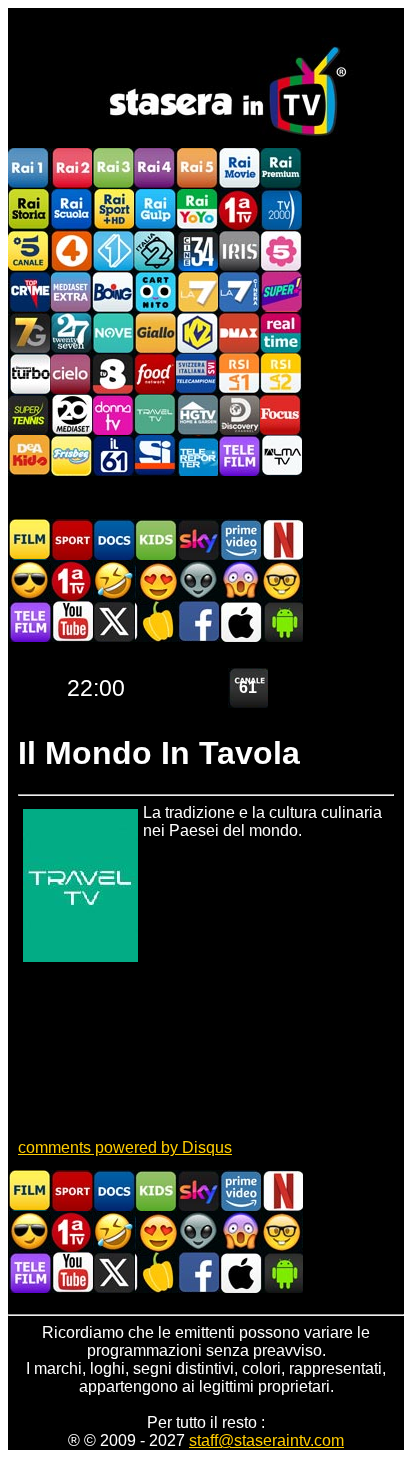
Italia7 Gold (29, 332)
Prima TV (239, 209)
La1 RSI (239, 373)
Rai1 (29, 168)
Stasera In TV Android (282, 621)
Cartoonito (155, 291)
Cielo (71, 373)
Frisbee (71, 455)
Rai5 (197, 168)
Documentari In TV (114, 539)
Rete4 (71, 250)
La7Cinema (239, 291)
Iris (239, 250)
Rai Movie (239, 168)
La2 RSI (281, 373)
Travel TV (155, 414)
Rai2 (71, 168)
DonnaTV (113, 414)
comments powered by (125, 1147)
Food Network (155, 373)
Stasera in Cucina (156, 621)
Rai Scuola (71, 209)
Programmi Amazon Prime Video (240, 539)
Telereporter (197, 455)
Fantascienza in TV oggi (198, 580)
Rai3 (113, 168)
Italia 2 (155, 250)
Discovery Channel (239, 414)
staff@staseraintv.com (266, 1440)
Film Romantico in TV (156, 580)
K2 (197, 332)
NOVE (113, 332)
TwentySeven (71, 332)
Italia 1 (113, 250)
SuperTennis (29, 414)
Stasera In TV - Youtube (72, 621)
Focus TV (281, 414)
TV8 (113, 373)
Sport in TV (72, 539)
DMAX (239, 332)
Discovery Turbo (29, 373)
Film (30, 539)
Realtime (281, 332)
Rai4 (155, 168)
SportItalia (155, 455)
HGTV (197, 414)
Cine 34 (197, 250)
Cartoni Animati (156, 539)
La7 (197, 291)
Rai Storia (29, 209)
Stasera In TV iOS (240, 621)
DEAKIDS (29, 455)
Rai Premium (281, 168)
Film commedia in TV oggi (114, 580)
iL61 (113, 455)
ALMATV (281, 455)
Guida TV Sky (198, 539)
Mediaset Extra (71, 291)
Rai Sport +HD (113, 209)
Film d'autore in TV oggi (282, 580)
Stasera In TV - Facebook (198, 621)
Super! (281, 291)
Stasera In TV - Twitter (114, 621)
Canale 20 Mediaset (71, 414)
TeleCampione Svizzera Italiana (197, 373)
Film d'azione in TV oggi (30, 580)
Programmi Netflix (282, 539)
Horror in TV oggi (240, 580)
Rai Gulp (155, 209)
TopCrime (29, 291)
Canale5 (29, 250)
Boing (113, 291)
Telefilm (239, 455)
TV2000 (281, 209)
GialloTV (155, 332)
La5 (281, 250)
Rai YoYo (197, 209)
